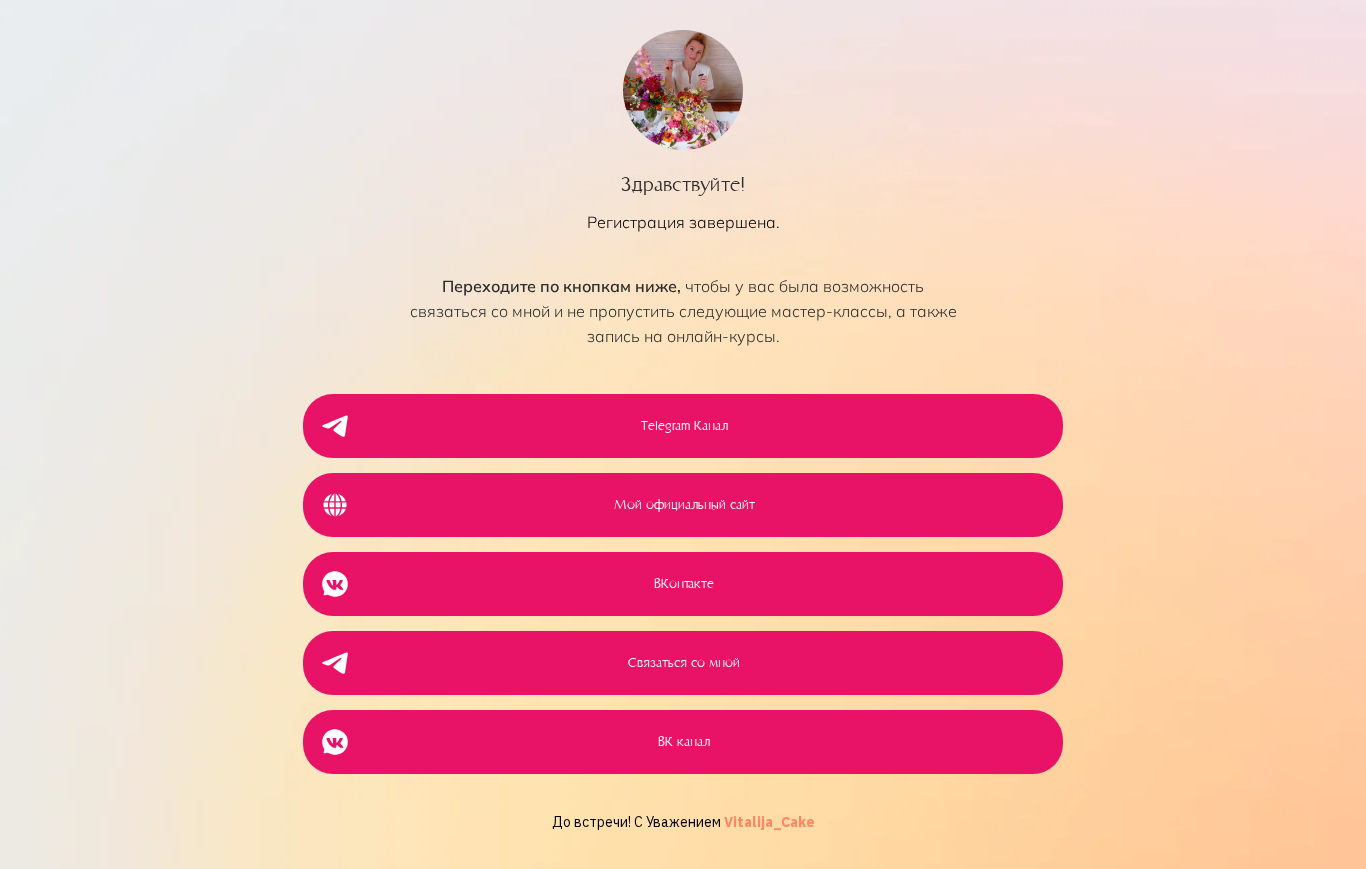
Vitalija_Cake (769, 822)
